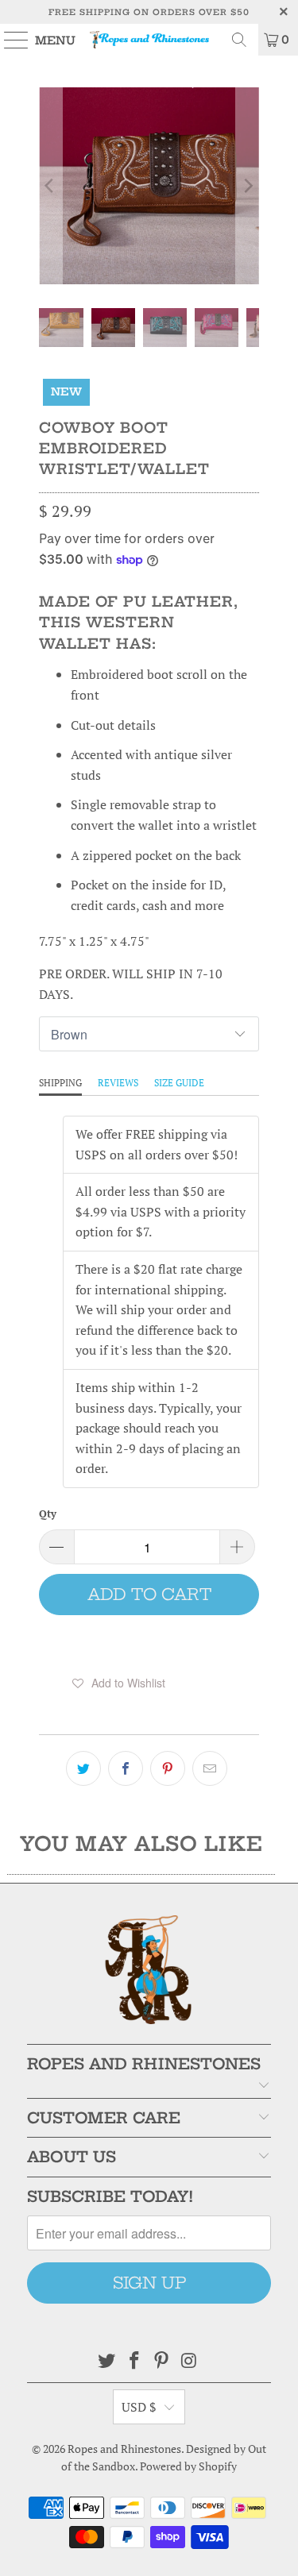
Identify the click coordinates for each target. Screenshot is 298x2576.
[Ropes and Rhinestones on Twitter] (107, 2361)
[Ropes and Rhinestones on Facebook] (134, 2361)
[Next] (247, 186)
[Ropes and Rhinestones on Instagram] (190, 2361)
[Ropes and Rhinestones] (149, 40)
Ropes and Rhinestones (124, 2449)
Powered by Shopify (188, 2466)
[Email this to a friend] (210, 1768)
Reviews (118, 1083)
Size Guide (179, 1083)
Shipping (60, 1083)
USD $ (139, 2407)
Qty (48, 1514)
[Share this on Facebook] (126, 1768)
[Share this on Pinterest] (168, 1768)
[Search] (239, 40)
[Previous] (50, 186)
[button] (118, 1683)
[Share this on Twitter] (83, 1768)
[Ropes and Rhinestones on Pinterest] (162, 2361)
